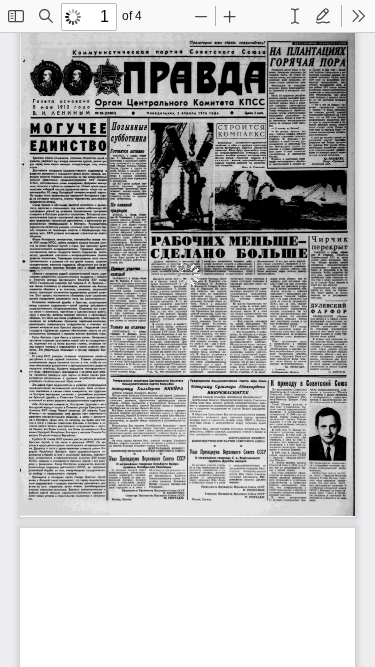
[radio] (295, 16)
